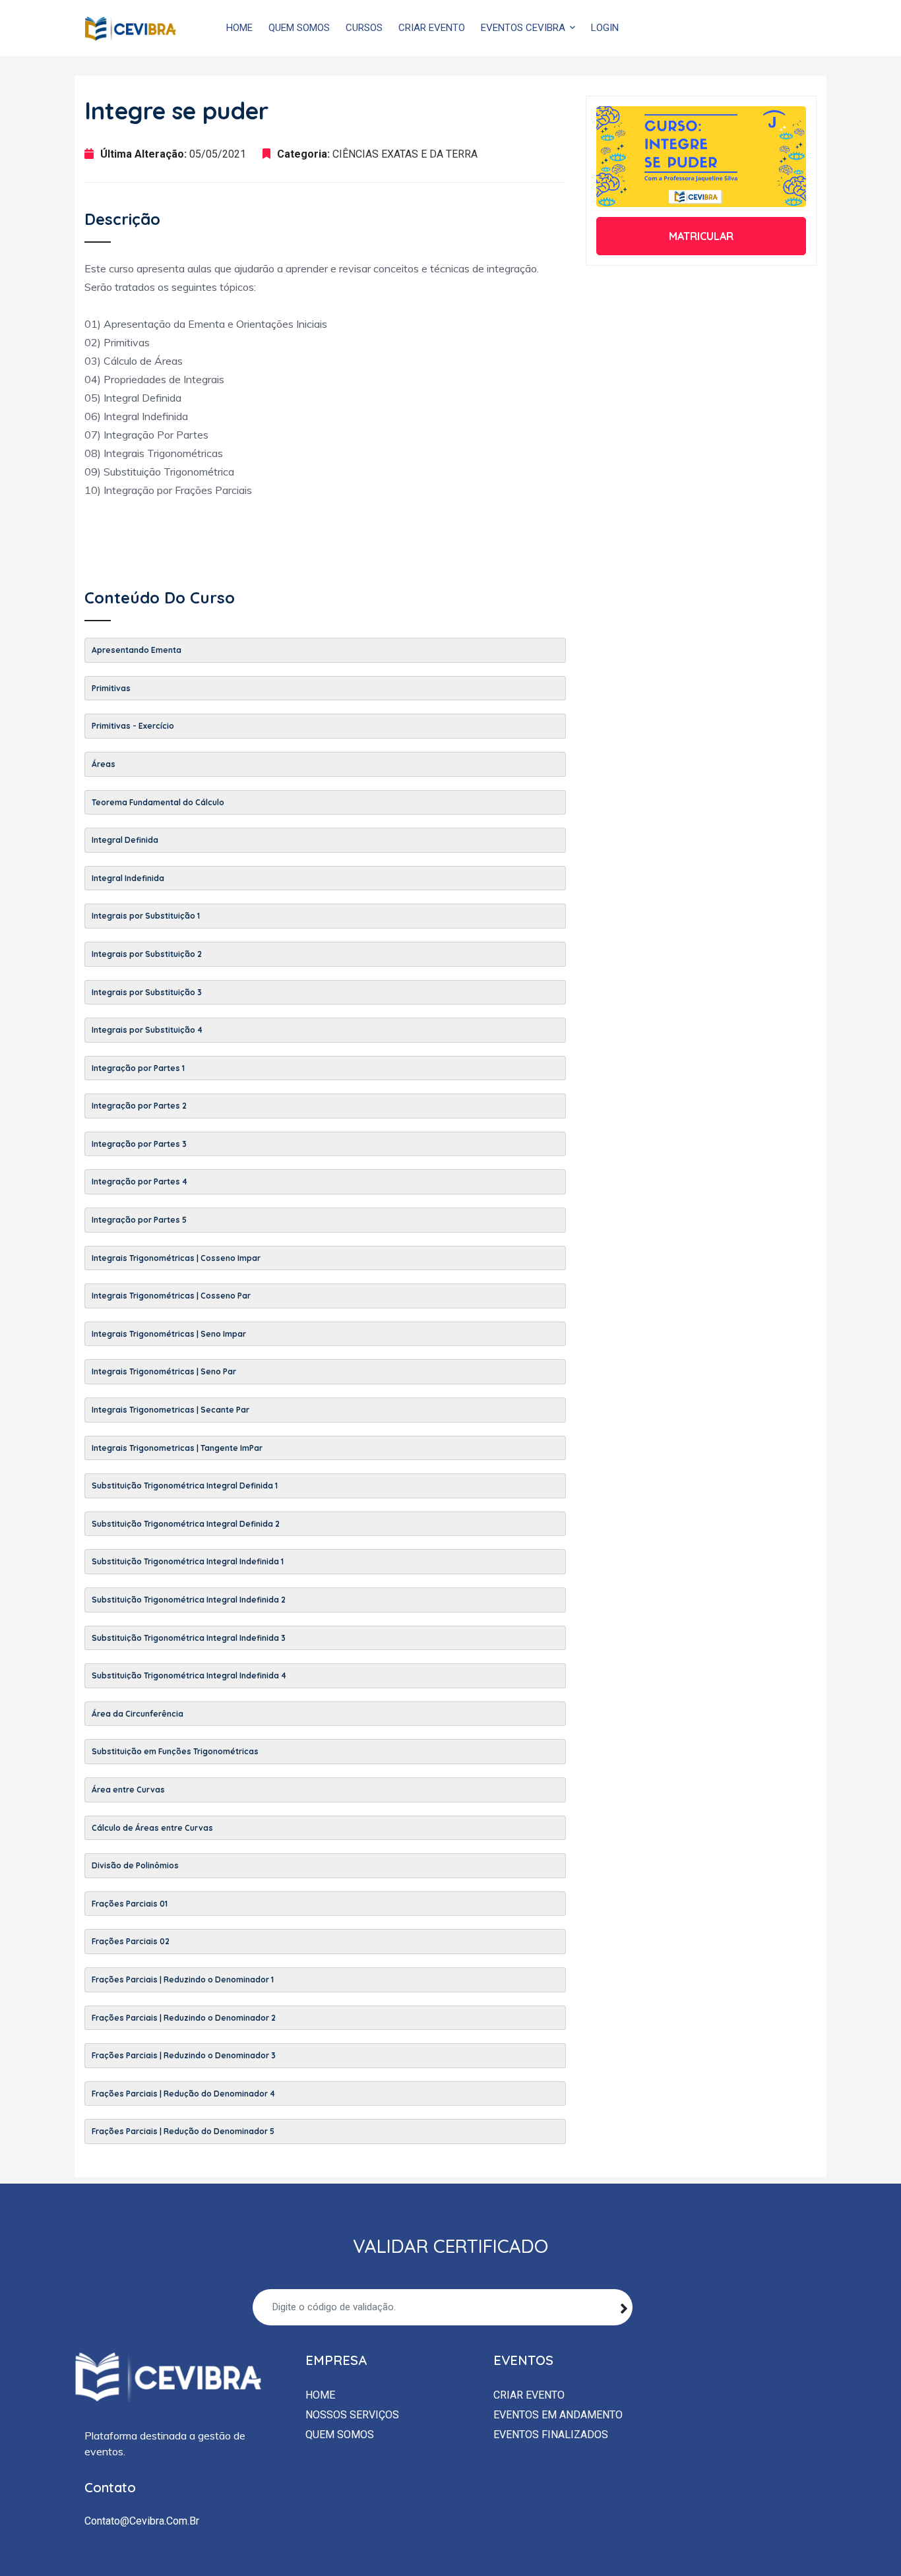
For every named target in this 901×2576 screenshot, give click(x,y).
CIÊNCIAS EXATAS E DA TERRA (405, 154)
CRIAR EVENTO (432, 28)
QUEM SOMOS (299, 28)
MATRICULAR (701, 236)
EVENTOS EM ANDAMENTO (558, 2415)
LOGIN (605, 28)
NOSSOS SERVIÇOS (352, 2415)
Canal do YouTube (707, 28)
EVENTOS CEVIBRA (524, 28)
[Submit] (624, 2307)
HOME (239, 28)
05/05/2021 (218, 154)
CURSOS (364, 28)
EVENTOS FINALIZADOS (551, 2435)
